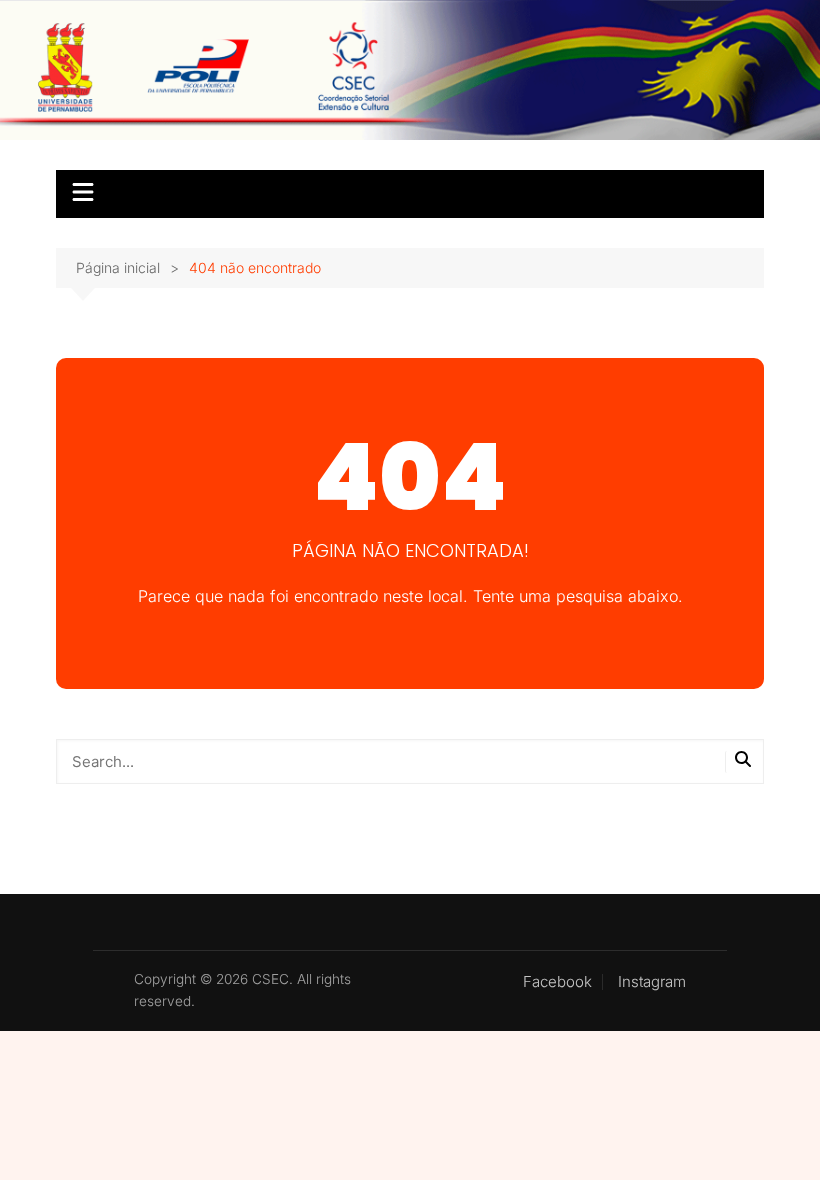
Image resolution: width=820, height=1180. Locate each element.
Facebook (557, 982)
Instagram (652, 982)
